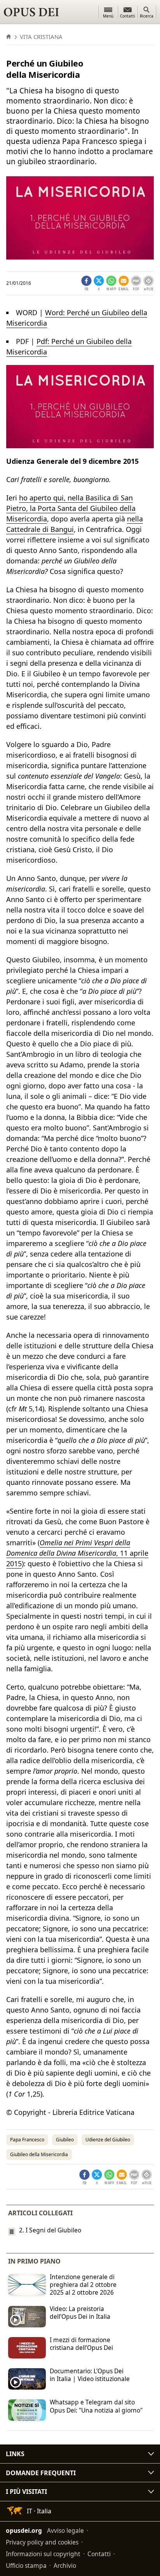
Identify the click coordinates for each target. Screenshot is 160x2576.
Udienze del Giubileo (108, 2140)
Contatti (99, 2554)
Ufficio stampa (26, 2565)
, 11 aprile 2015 (77, 1553)
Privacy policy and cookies (42, 2542)
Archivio (65, 2565)
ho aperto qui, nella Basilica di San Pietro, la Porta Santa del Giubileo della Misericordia (71, 508)
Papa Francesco (27, 2140)
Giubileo (65, 2140)
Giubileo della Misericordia (39, 2154)
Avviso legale (65, 2530)
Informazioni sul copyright (43, 2554)
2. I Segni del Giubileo (50, 2230)
